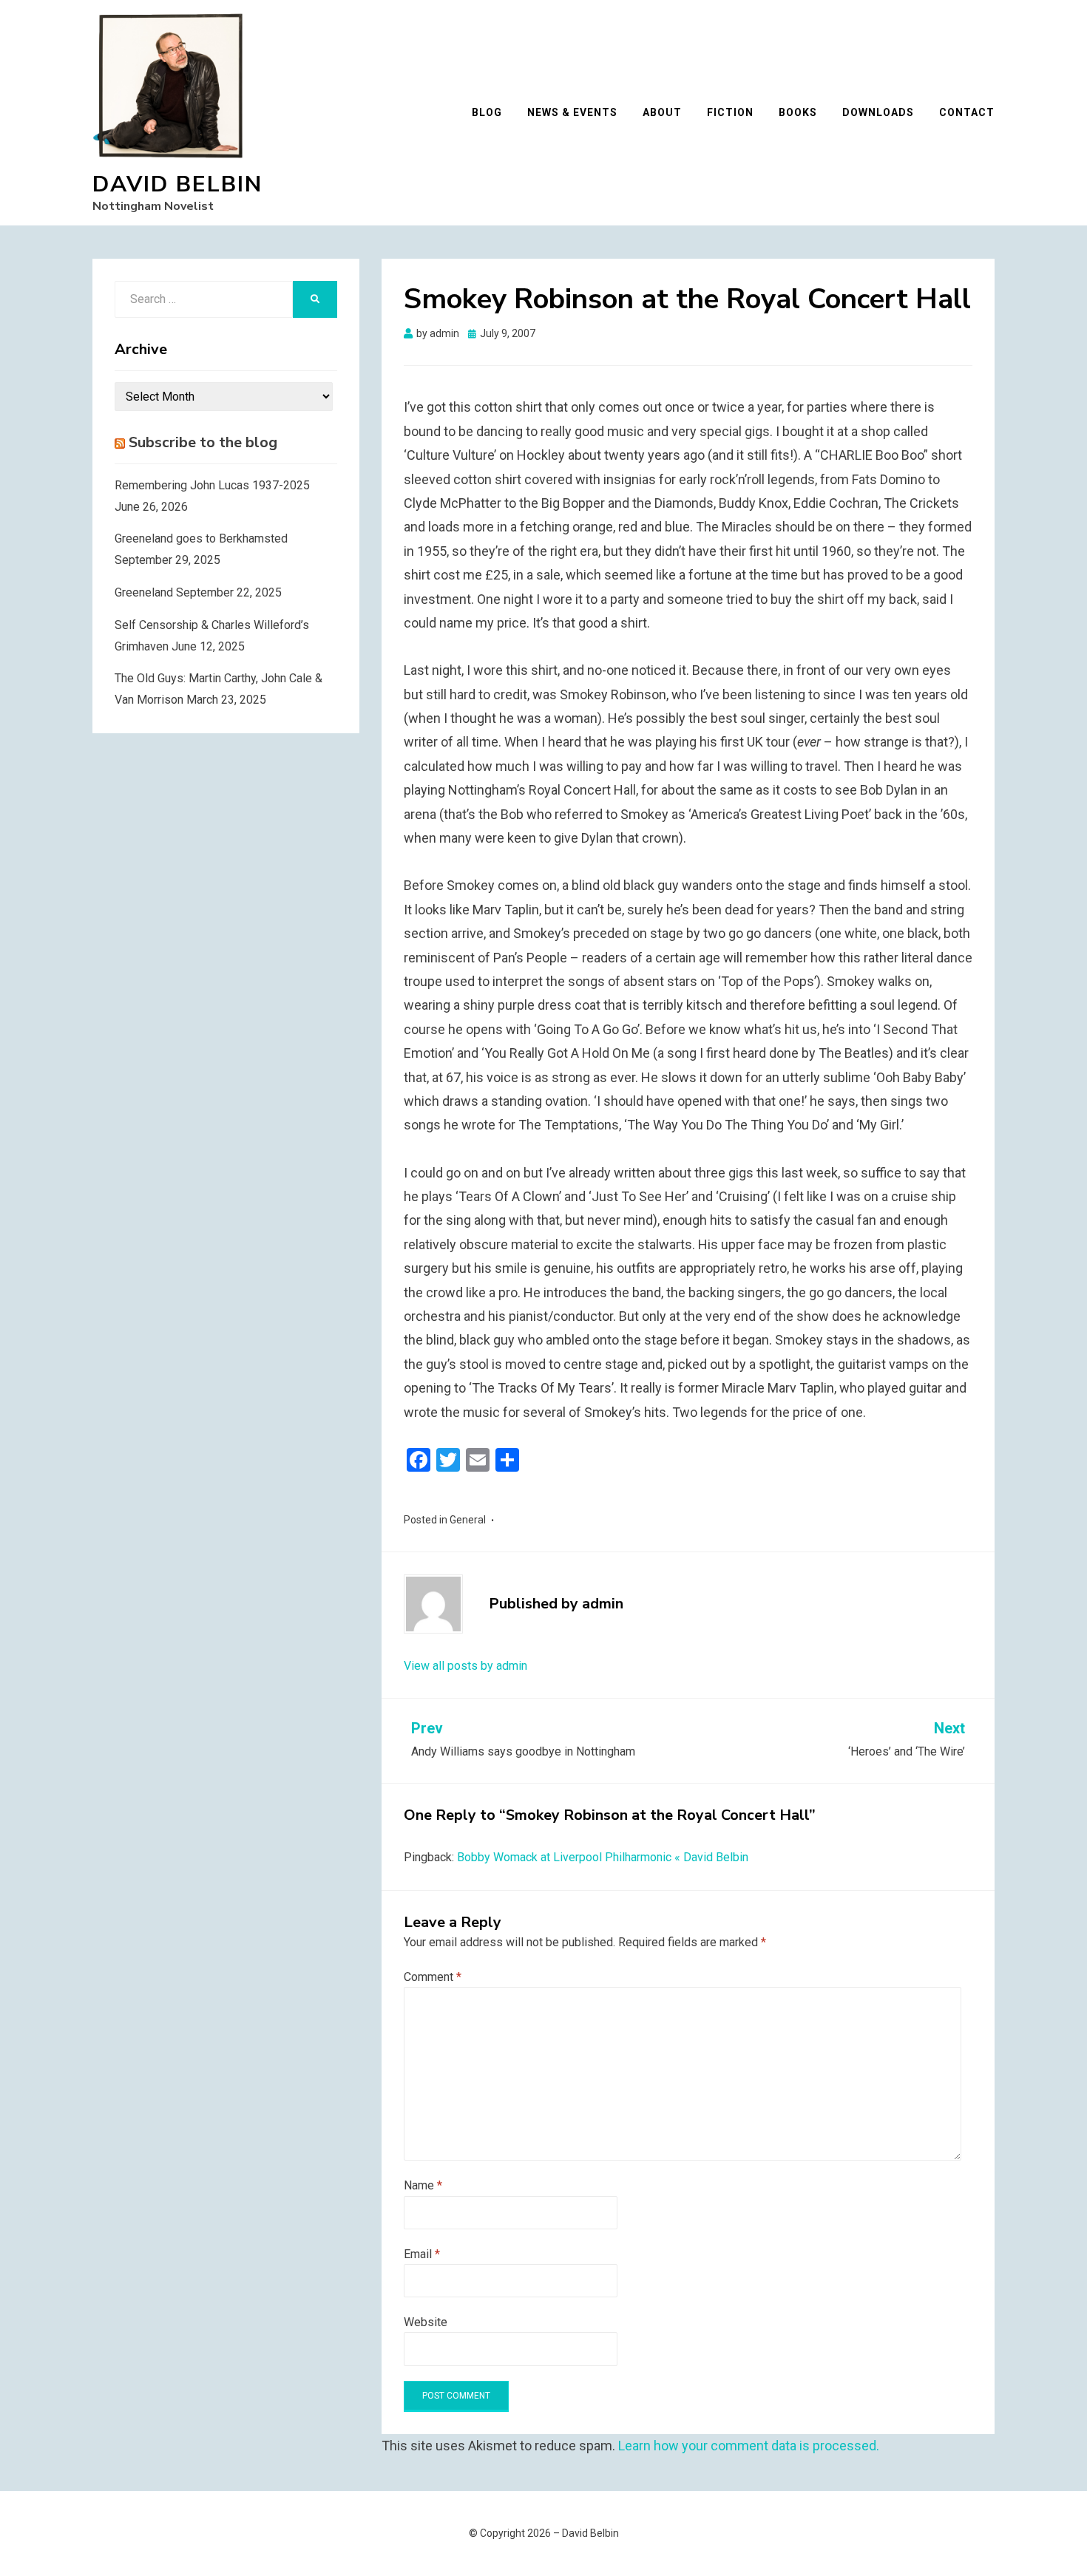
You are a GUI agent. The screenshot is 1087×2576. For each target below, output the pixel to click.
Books (798, 112)
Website (426, 2322)
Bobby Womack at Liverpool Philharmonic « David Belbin (603, 1857)
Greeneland (144, 592)
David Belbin (177, 184)
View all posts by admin (465, 1666)
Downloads (878, 112)
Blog (487, 112)
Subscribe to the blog (203, 442)
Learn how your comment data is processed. (749, 2446)
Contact (967, 112)
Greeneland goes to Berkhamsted (201, 538)
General (468, 1520)
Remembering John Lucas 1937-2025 (212, 485)
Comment (433, 1977)
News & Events (572, 112)
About (662, 112)
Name (423, 2185)
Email (422, 2254)
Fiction (730, 112)
